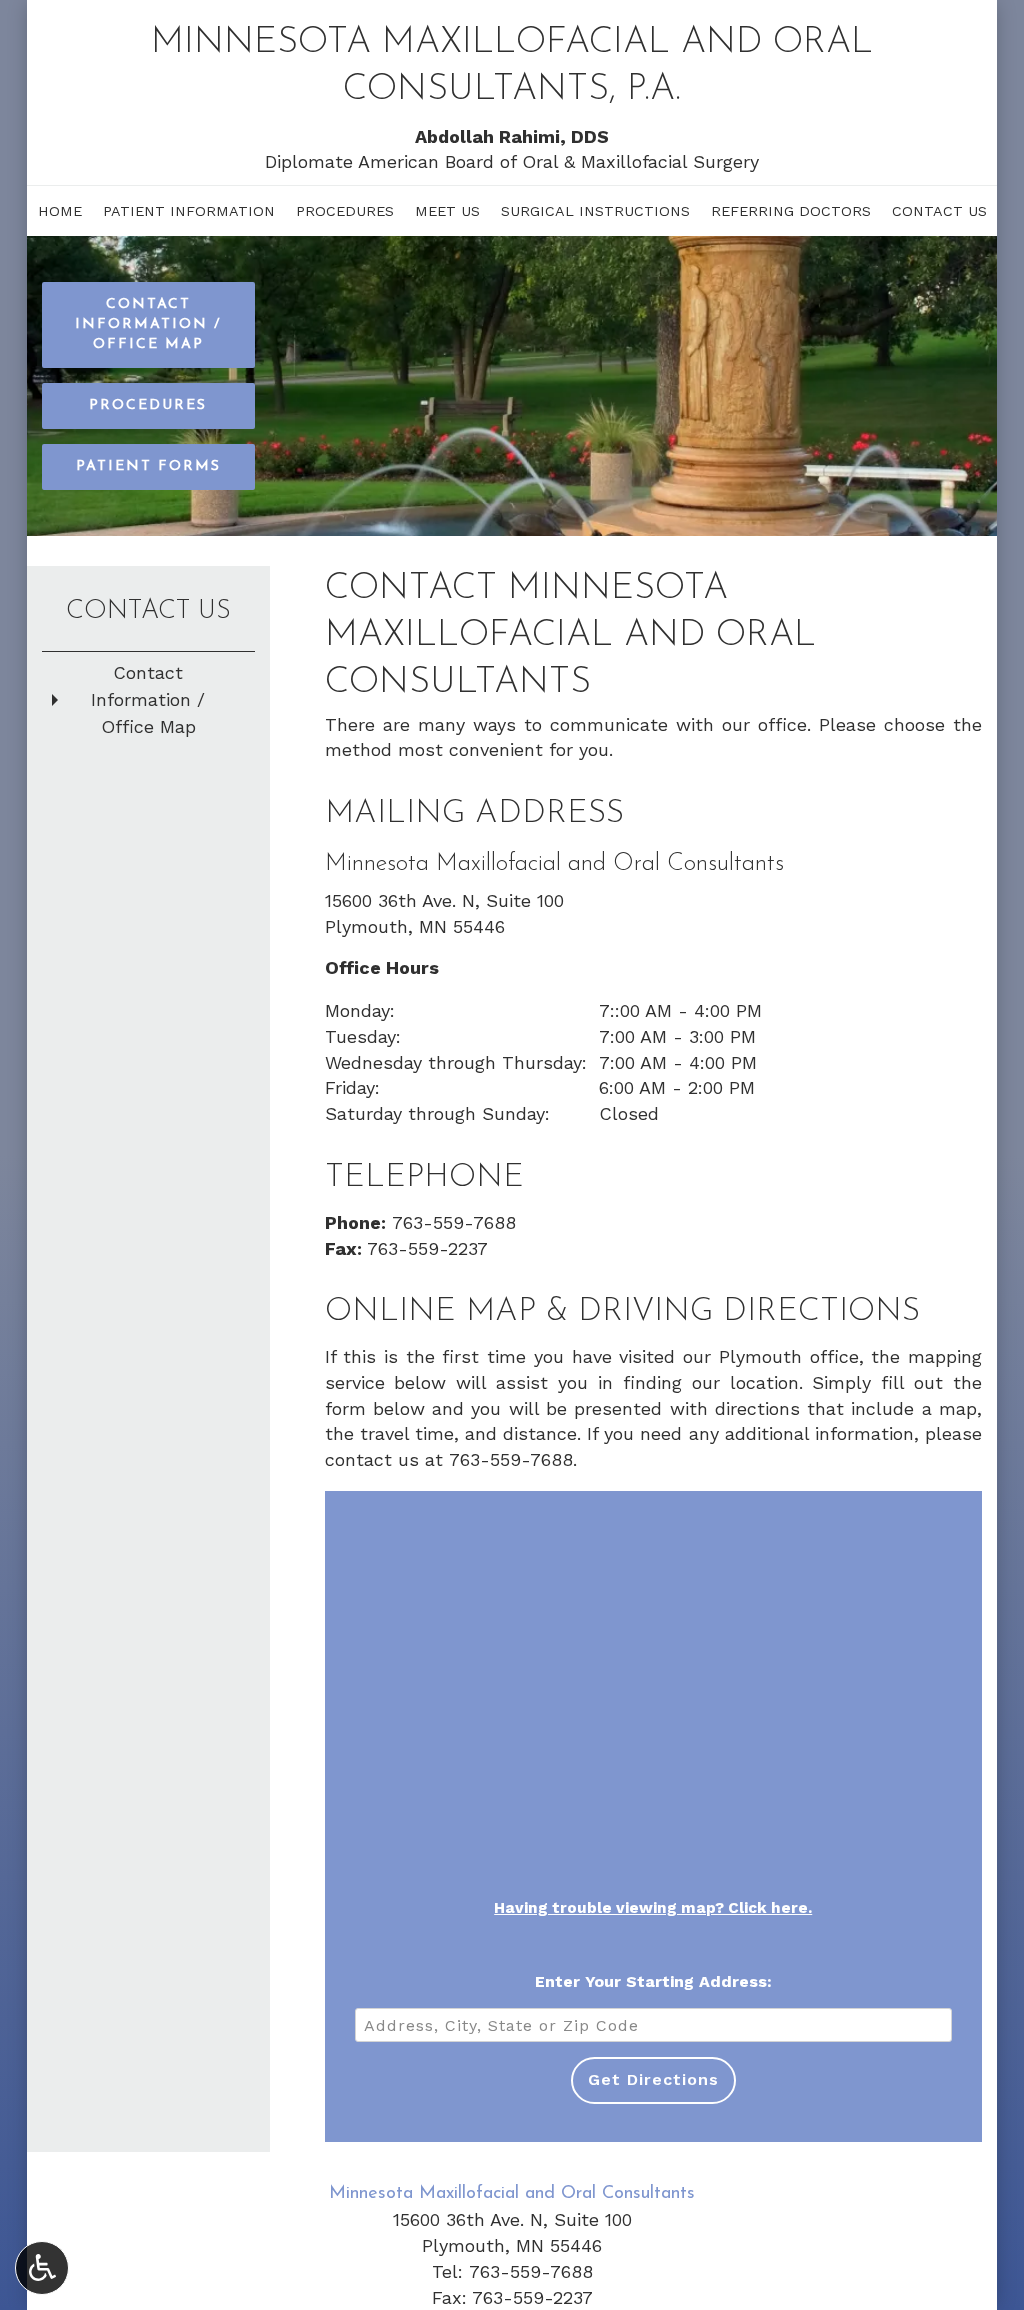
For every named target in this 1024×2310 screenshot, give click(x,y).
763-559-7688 (454, 1222)
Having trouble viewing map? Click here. (653, 1908)
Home (60, 211)
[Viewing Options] (42, 2268)
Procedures (345, 211)
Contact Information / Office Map (148, 699)
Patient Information (189, 211)
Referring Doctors (791, 211)
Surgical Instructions (595, 211)
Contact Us (939, 211)
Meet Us (447, 211)
